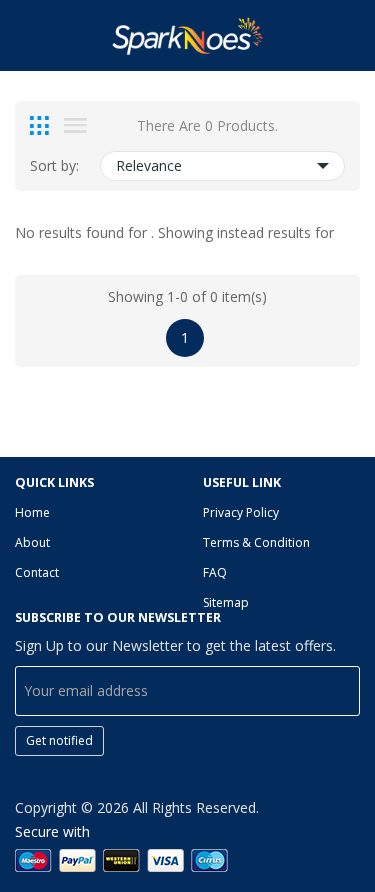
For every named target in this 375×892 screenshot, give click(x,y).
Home (32, 512)
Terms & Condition (256, 542)
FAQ (215, 572)
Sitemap (226, 602)
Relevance (149, 165)
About (32, 542)
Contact (37, 572)
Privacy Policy (241, 512)
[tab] (39, 126)
